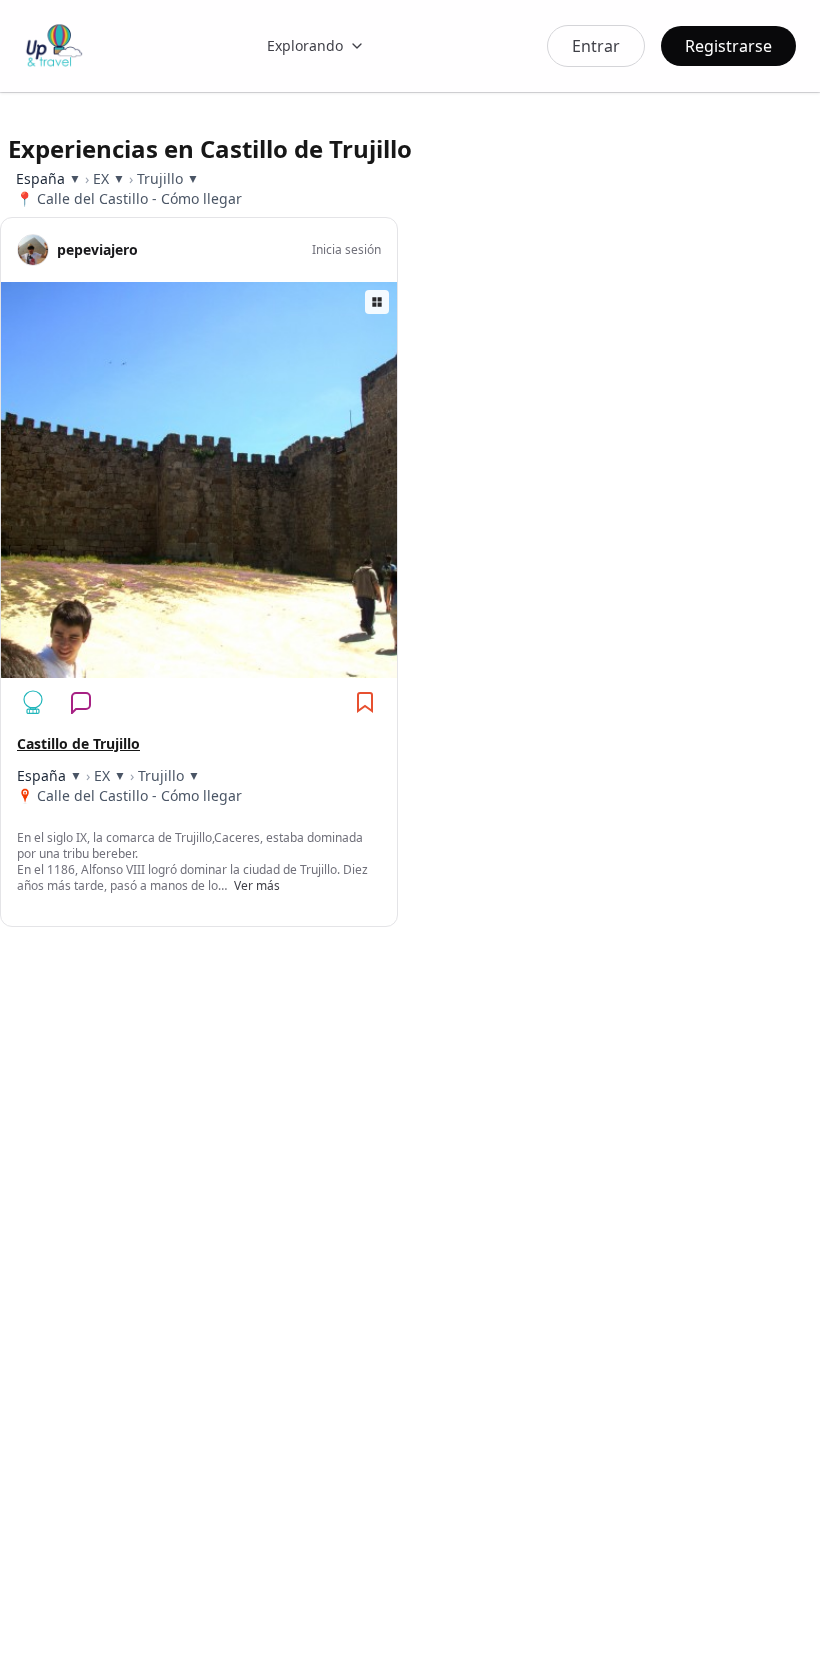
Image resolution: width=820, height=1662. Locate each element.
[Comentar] (81, 702)
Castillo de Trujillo (78, 743)
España (40, 178)
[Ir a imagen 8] (241, 667)
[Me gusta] (33, 702)
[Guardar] (365, 702)
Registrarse (728, 46)
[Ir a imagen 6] (217, 667)
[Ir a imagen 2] (169, 667)
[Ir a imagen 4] (193, 667)
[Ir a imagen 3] (181, 667)
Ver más (257, 886)
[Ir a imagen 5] (205, 667)
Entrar (596, 46)
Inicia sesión (346, 250)
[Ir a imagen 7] (229, 667)
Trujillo (160, 178)
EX (101, 178)
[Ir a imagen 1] (157, 667)
